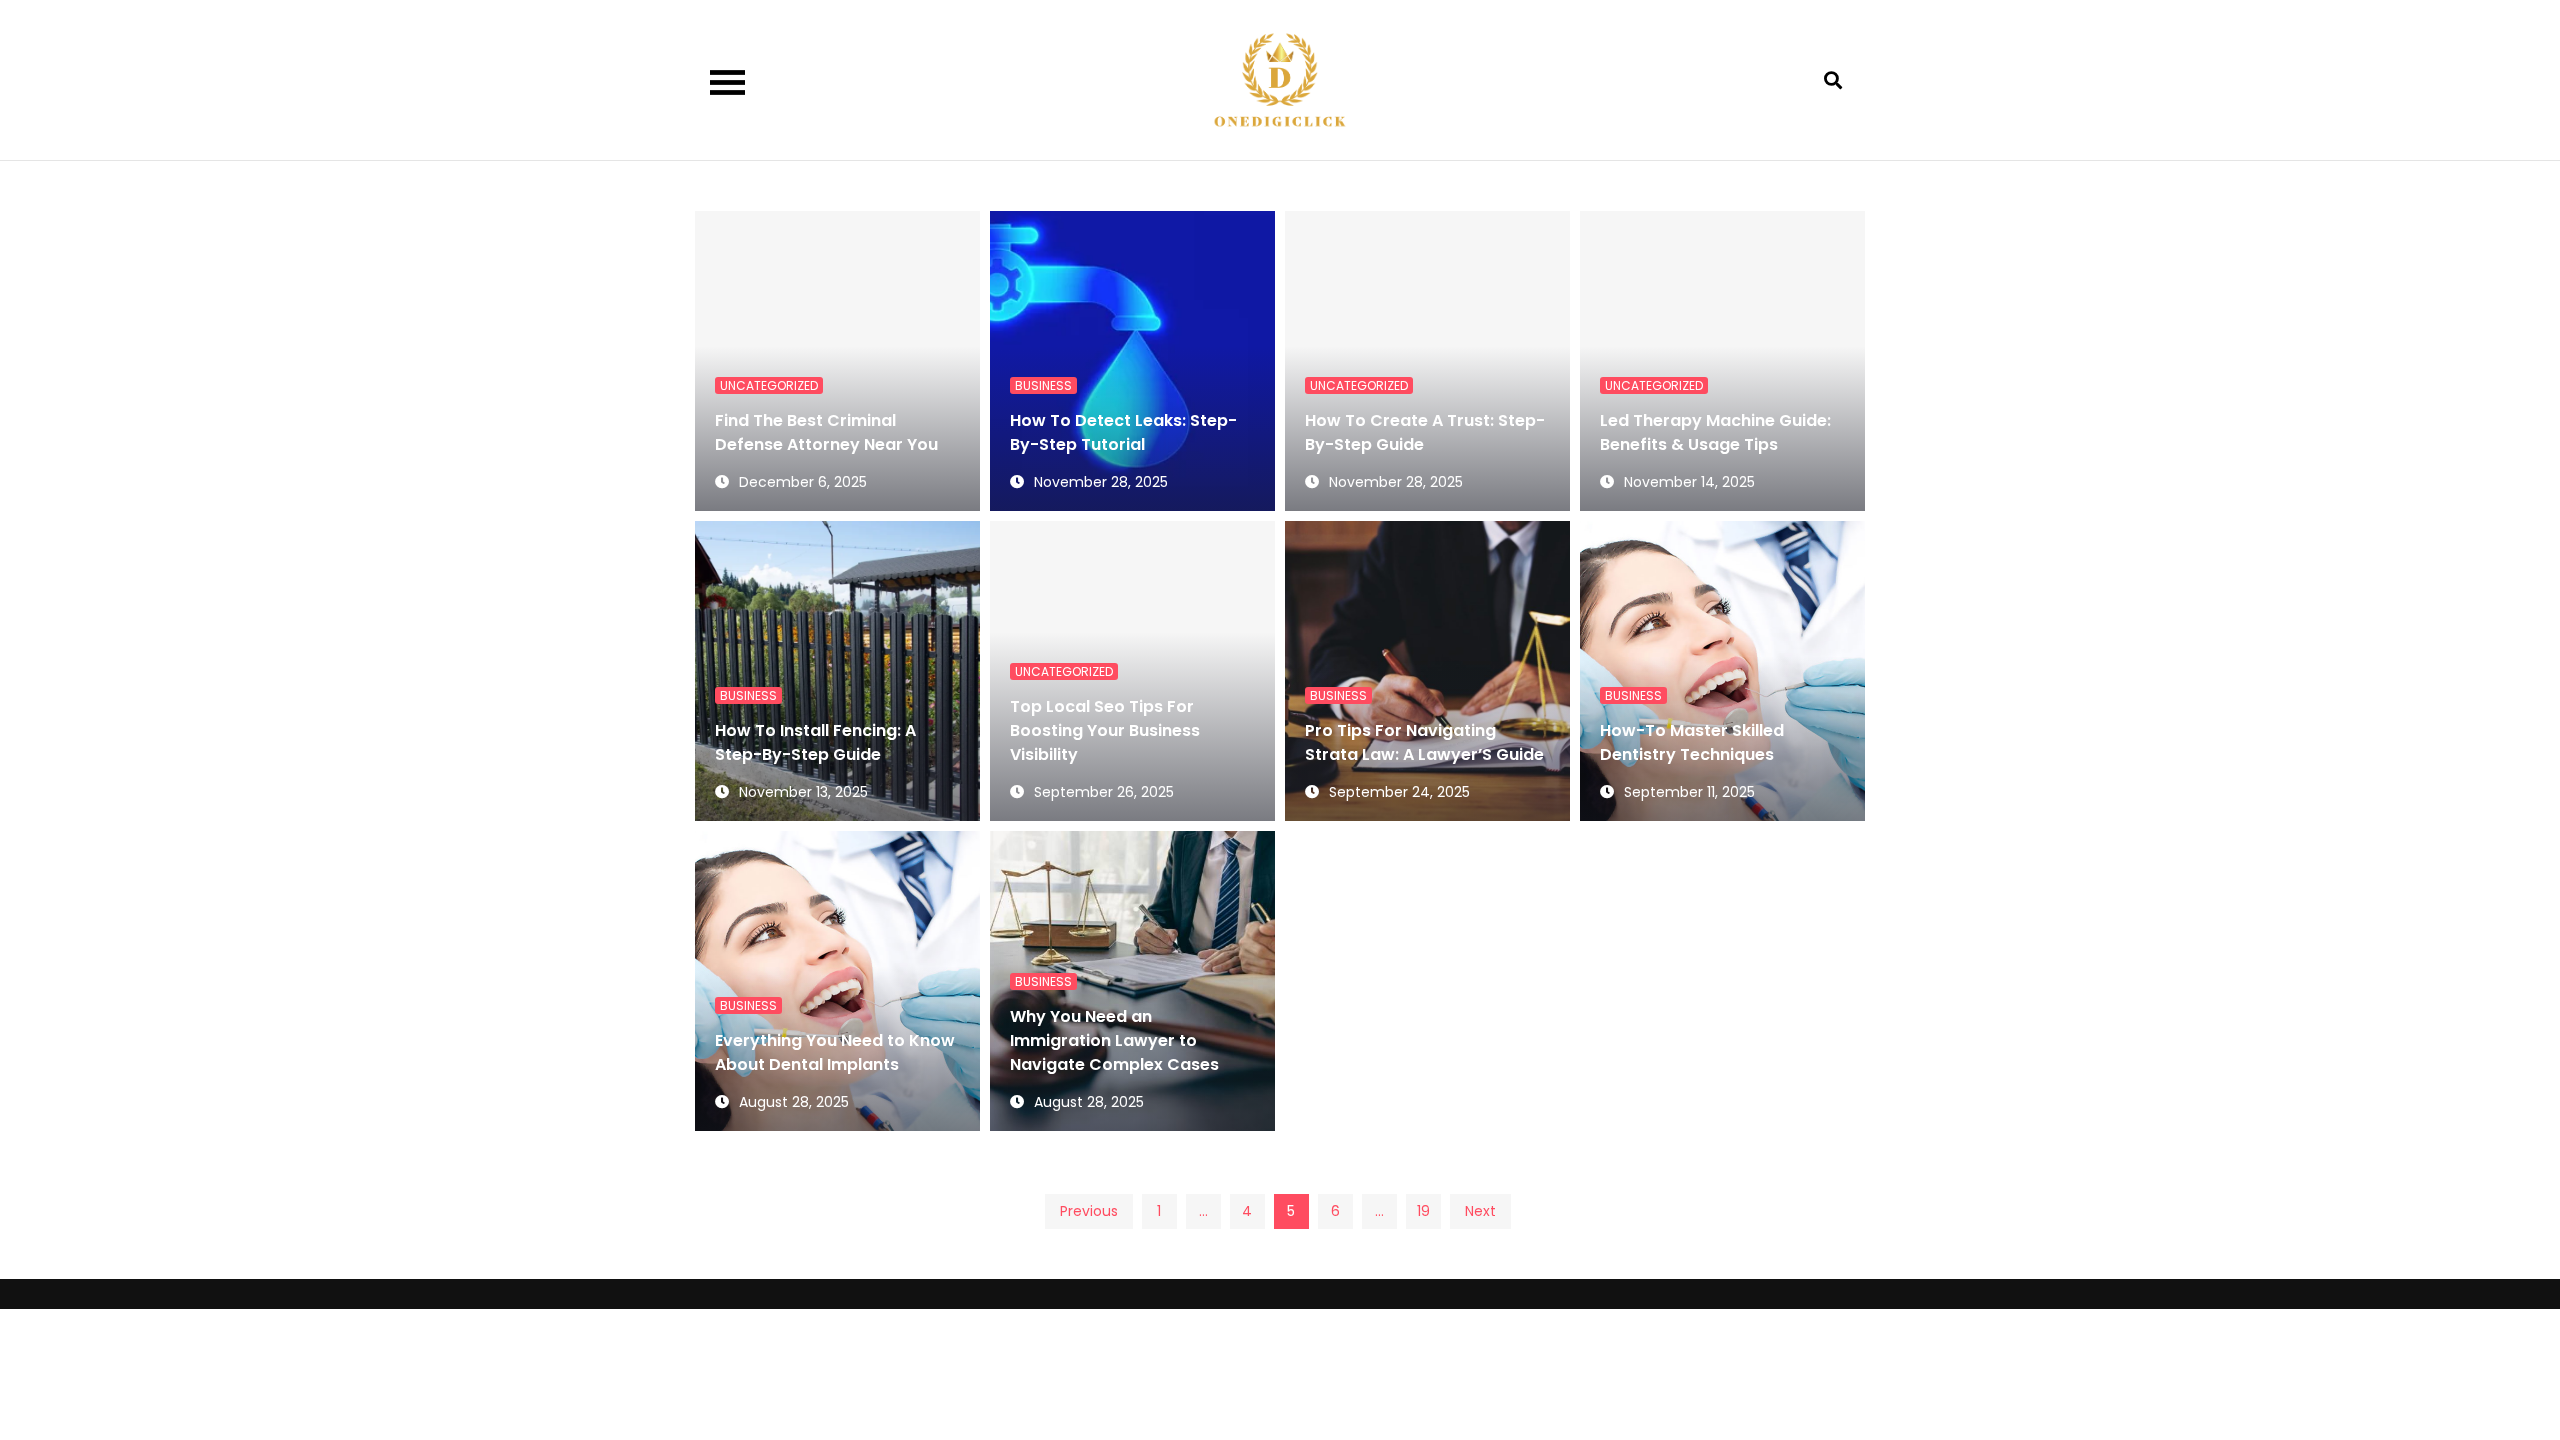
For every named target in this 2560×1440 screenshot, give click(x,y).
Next (1480, 1211)
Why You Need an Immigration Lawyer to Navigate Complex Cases (1114, 1040)
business (1043, 385)
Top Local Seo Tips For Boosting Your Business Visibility (1105, 730)
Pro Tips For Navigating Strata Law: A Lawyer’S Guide (1424, 742)
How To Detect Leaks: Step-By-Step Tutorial (1123, 432)
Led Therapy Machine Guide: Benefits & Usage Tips (1715, 432)
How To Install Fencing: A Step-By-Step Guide (815, 742)
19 (1423, 1211)
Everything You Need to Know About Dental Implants (835, 1052)
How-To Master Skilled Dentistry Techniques (1692, 742)
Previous (1089, 1211)
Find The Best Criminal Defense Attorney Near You (826, 432)
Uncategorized (769, 385)
